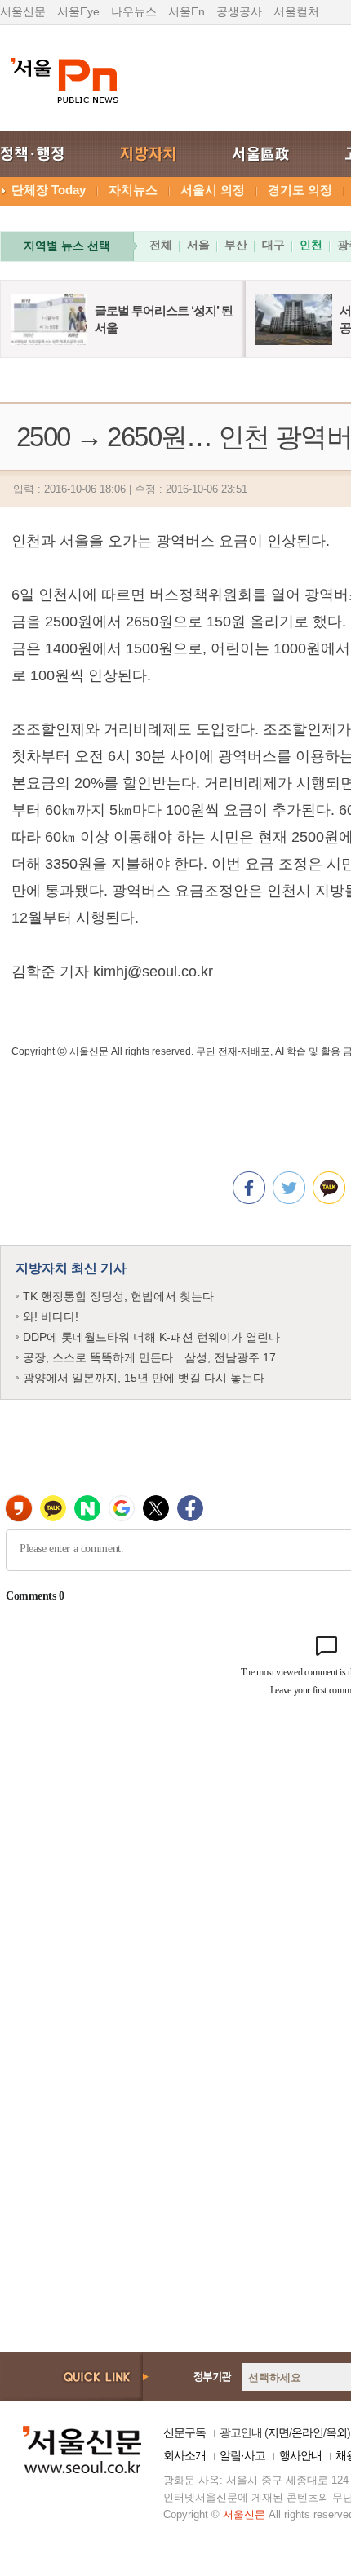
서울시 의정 (213, 190)
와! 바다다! (51, 1317)
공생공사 (239, 11)
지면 (278, 2432)
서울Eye (78, 11)
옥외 (336, 2432)
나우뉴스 (134, 11)
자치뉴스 (133, 190)
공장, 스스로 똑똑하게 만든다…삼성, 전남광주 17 (149, 1357)
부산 (236, 245)
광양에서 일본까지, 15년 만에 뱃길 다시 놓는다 (144, 1378)
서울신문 (23, 11)
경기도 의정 (300, 190)
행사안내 (300, 2455)
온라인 (307, 2432)
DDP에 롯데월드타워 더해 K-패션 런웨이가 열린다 (151, 1337)
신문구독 (184, 2432)
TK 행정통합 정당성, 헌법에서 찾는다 (118, 1296)
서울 (198, 245)
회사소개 (184, 2455)
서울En (187, 11)
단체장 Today (49, 190)
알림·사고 (242, 2455)
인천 (311, 245)
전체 (161, 245)
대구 (273, 245)
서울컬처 (296, 11)
